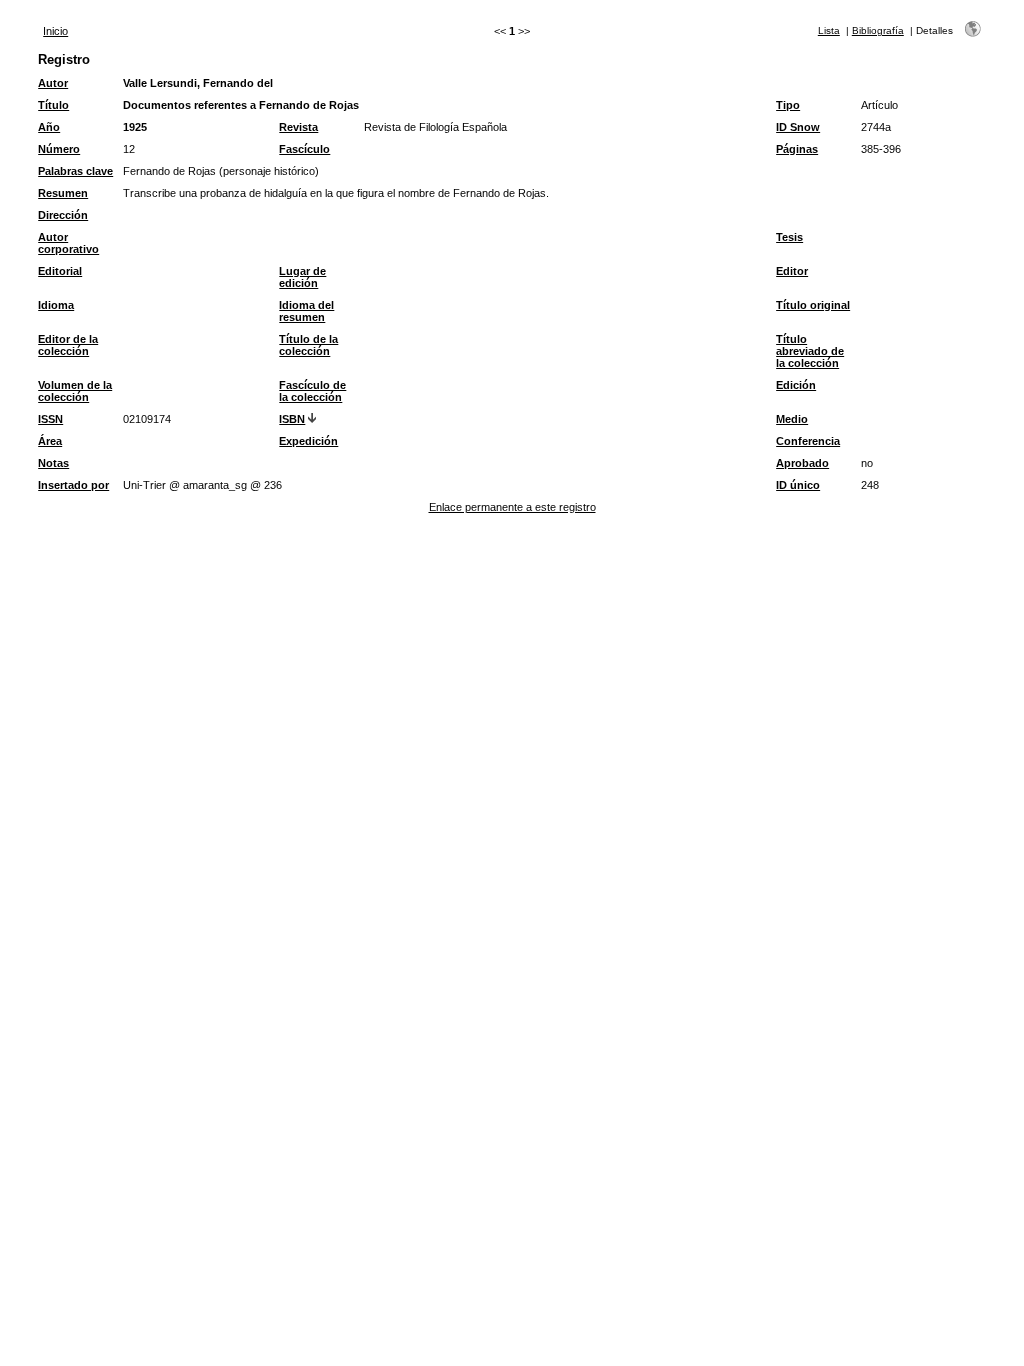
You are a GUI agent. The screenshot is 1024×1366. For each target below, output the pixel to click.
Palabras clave (75, 171)
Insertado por (73, 485)
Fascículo (304, 149)
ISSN (50, 419)
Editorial (60, 271)
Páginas (797, 149)
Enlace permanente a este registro (512, 507)
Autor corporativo (68, 243)
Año (49, 127)
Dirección (63, 215)
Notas (53, 463)
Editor (792, 271)
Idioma (56, 305)
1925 (135, 127)
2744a (876, 127)
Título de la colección (308, 345)
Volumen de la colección (75, 391)
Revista (298, 127)
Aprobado (802, 463)
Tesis (789, 237)
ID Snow (798, 127)
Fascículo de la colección (312, 391)
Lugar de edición (302, 277)
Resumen (63, 193)
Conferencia (808, 441)
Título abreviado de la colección (810, 351)
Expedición (308, 441)
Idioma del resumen (306, 311)
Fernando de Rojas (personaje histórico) (221, 171)
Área (50, 441)
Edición (796, 385)
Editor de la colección (68, 345)
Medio (792, 419)
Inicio (55, 31)
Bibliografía (878, 30)
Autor (53, 83)
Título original (813, 305)
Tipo (788, 105)
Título (53, 105)
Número (59, 149)
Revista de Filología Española (435, 127)
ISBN (292, 419)
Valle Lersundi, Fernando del (198, 83)
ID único (798, 485)
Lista (829, 30)
